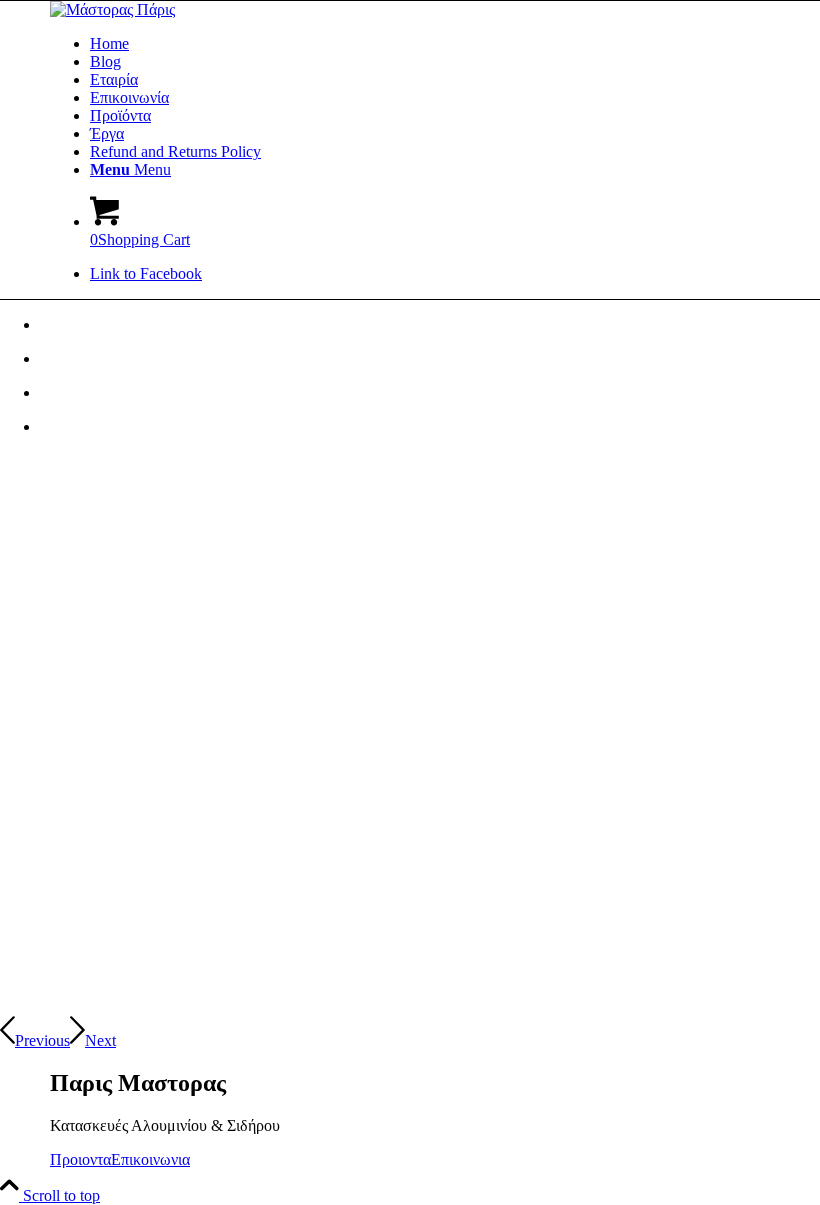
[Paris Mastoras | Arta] (112, 9)
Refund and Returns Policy (175, 151)
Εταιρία (114, 79)
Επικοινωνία (129, 97)
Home (109, 43)
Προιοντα (80, 1159)
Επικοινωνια (150, 1159)
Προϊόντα (120, 115)
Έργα (107, 133)
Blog (105, 61)
